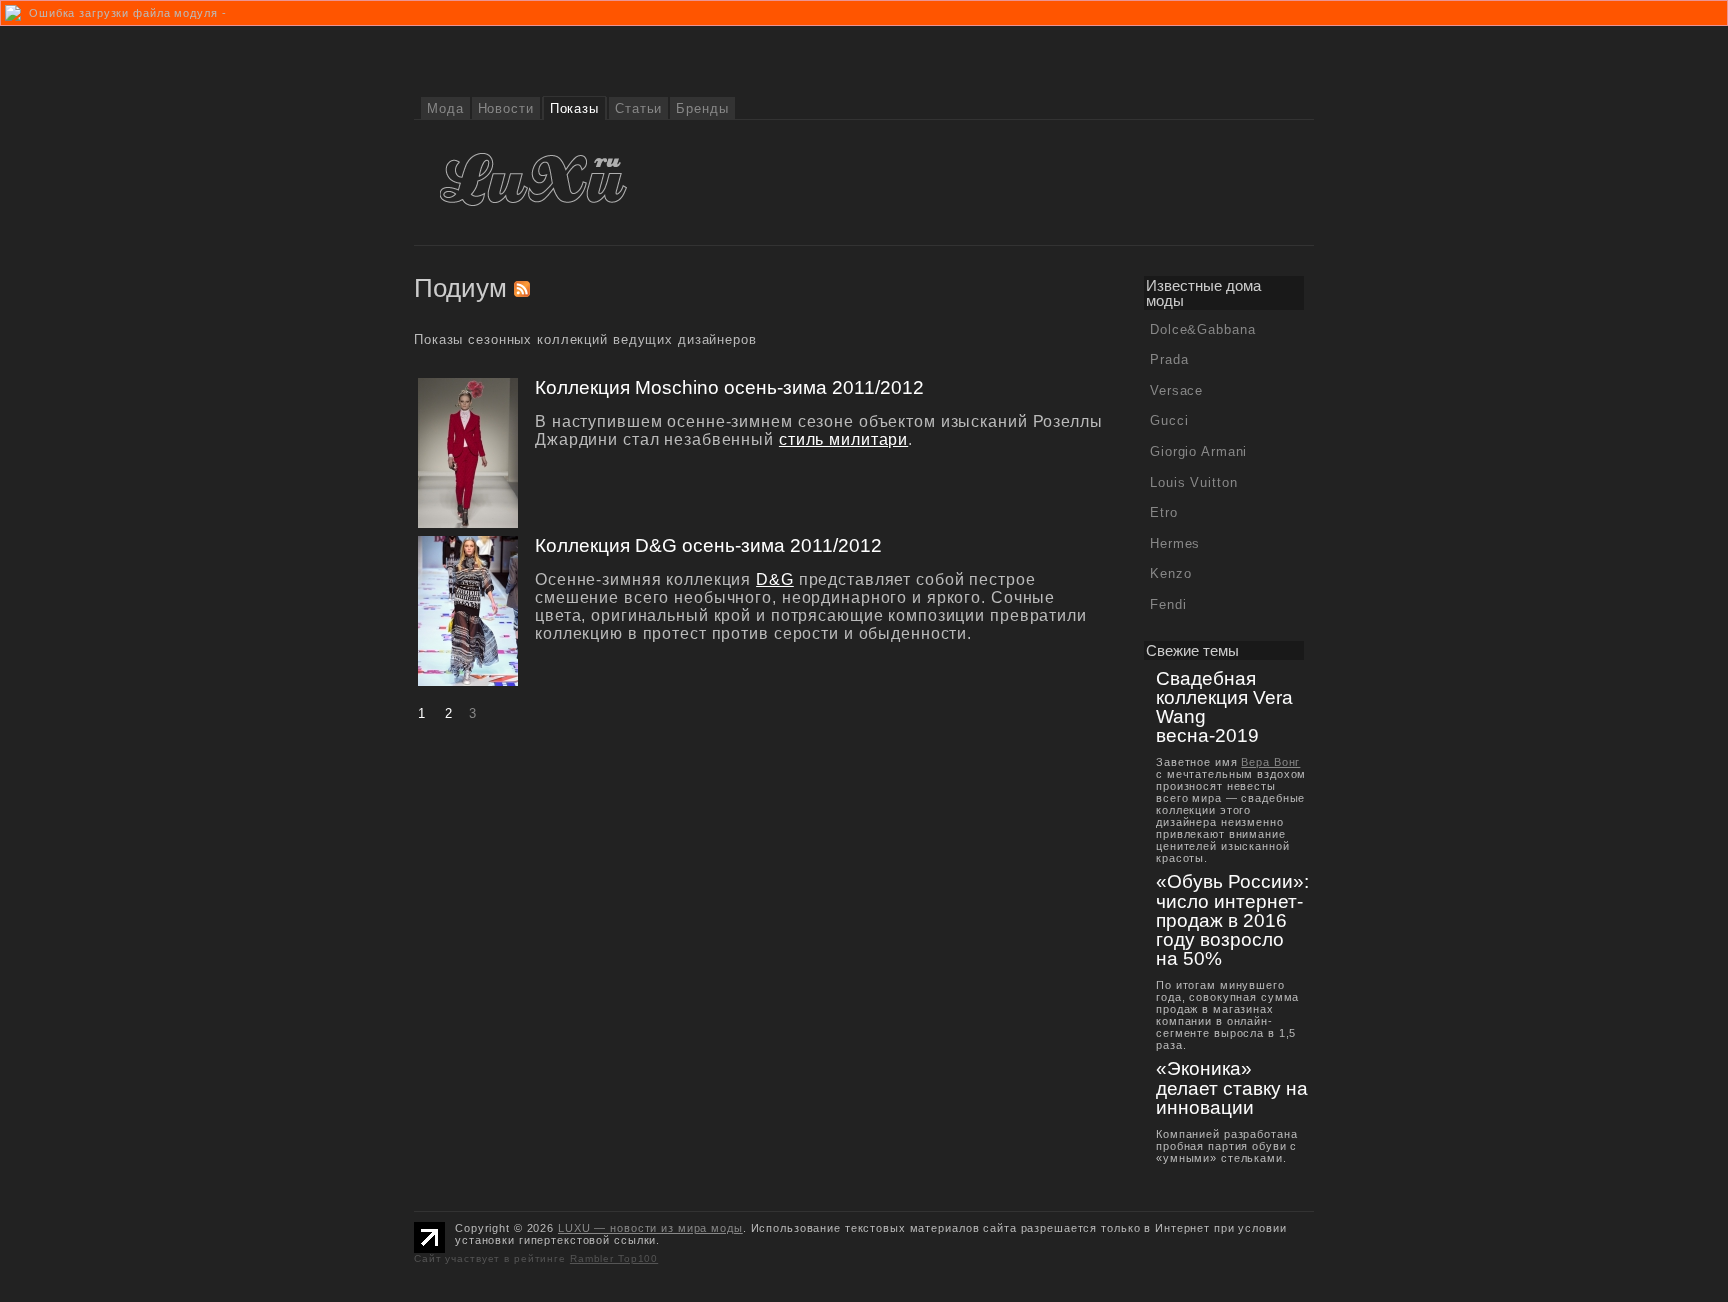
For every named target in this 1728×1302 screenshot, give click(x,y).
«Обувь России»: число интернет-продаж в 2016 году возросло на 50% (1232, 920)
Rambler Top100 (614, 1258)
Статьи (638, 108)
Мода (445, 108)
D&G (775, 579)
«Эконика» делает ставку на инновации (1232, 1087)
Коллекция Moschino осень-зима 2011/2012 (729, 387)
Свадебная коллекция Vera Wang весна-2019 (1224, 707)
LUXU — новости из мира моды (650, 1228)
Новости (506, 108)
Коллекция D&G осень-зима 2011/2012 (708, 545)
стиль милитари (843, 439)
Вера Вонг (1270, 762)
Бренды (702, 108)
